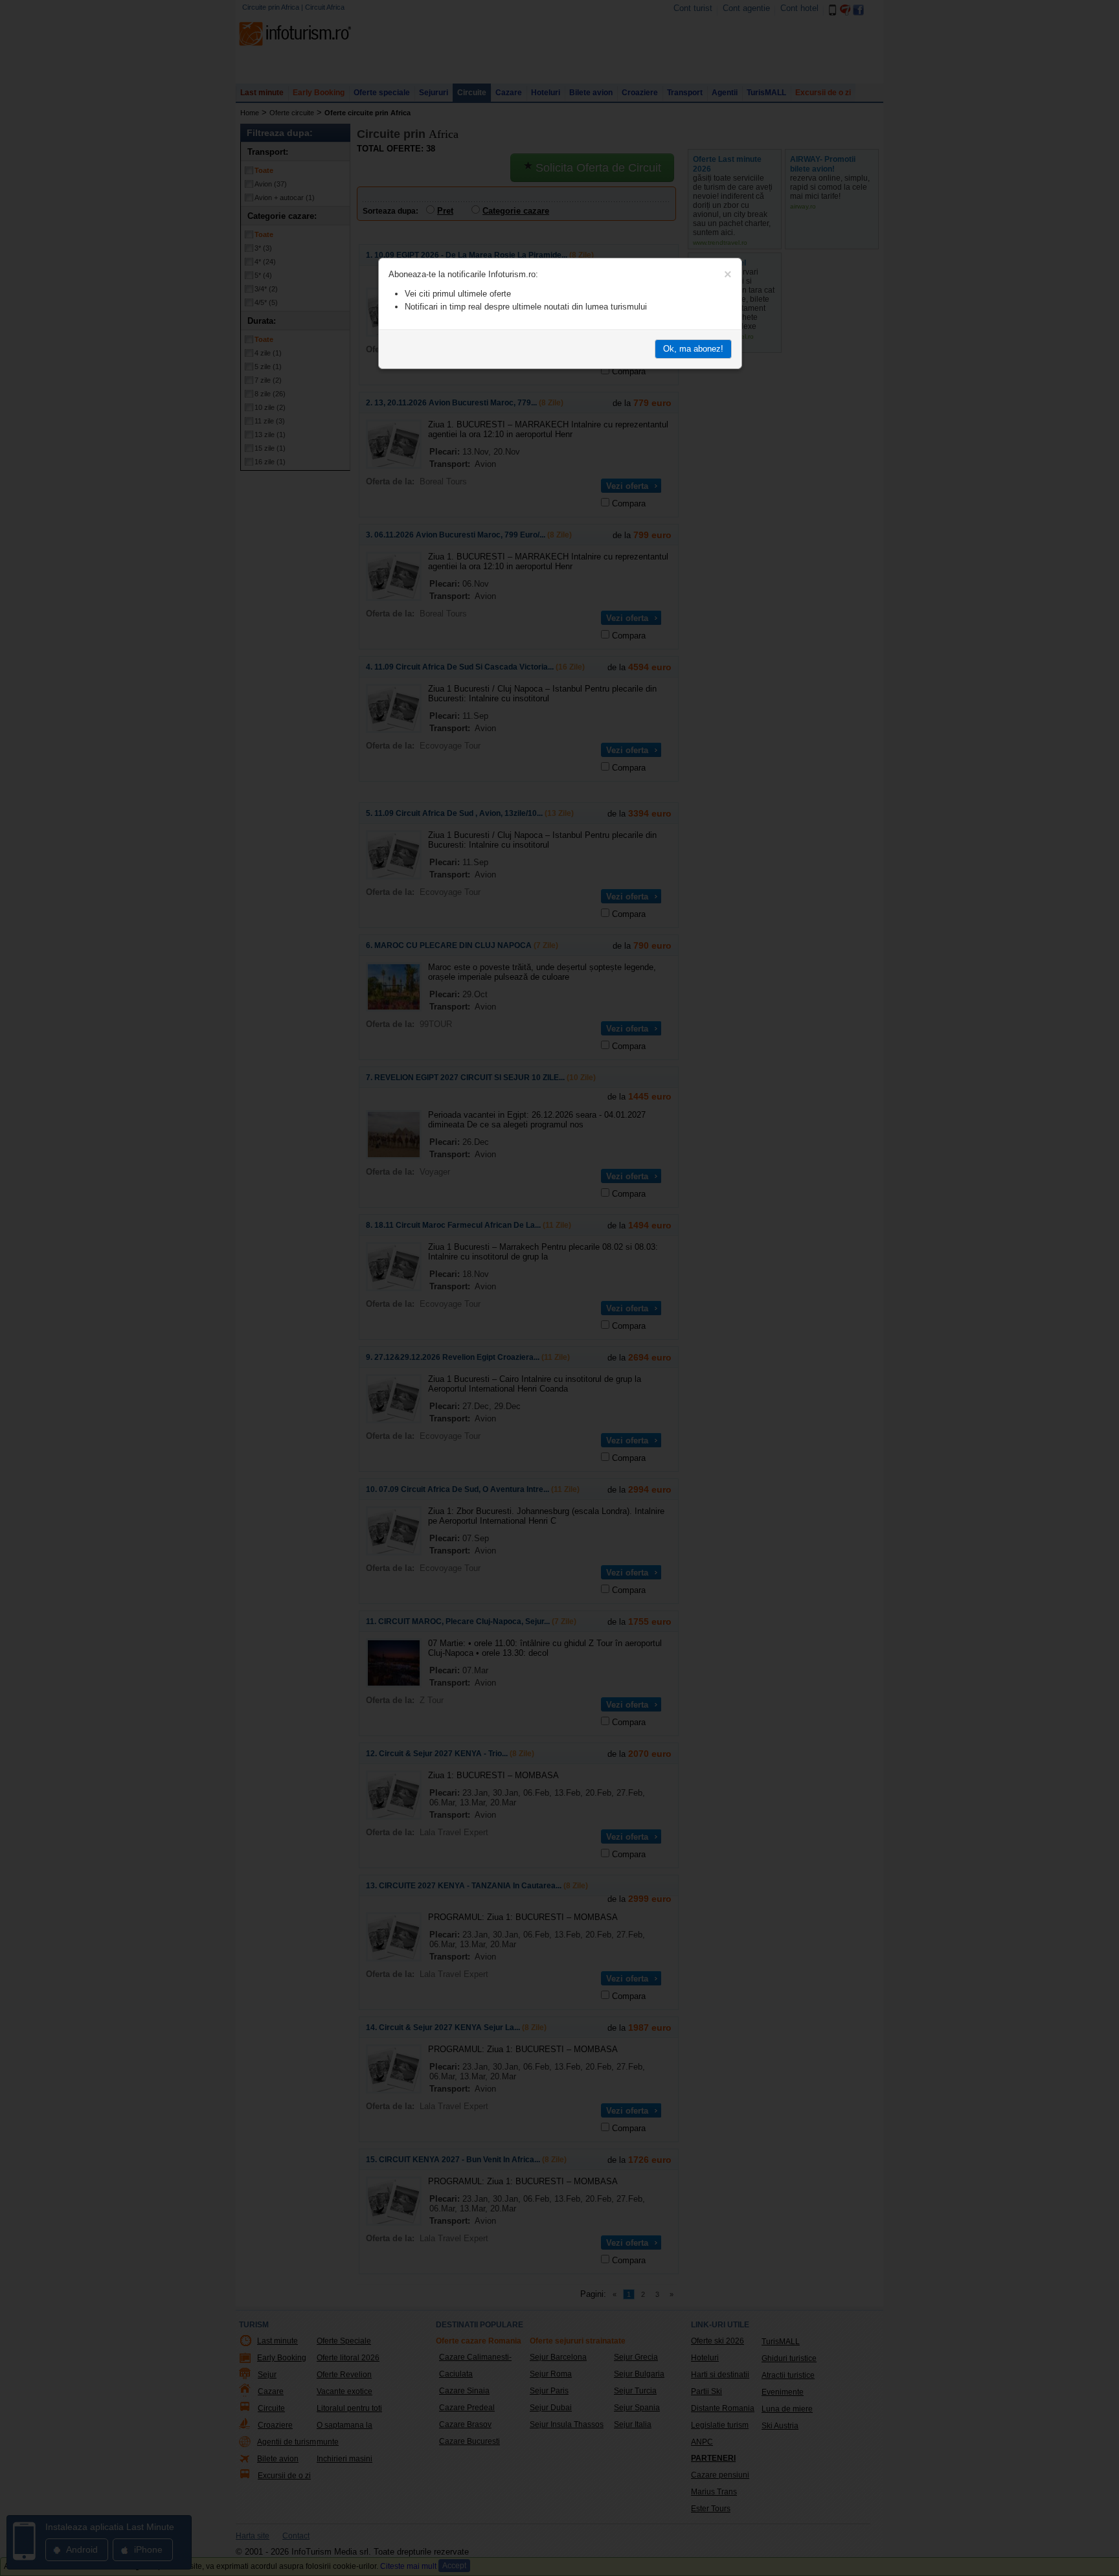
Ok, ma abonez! (693, 349)
